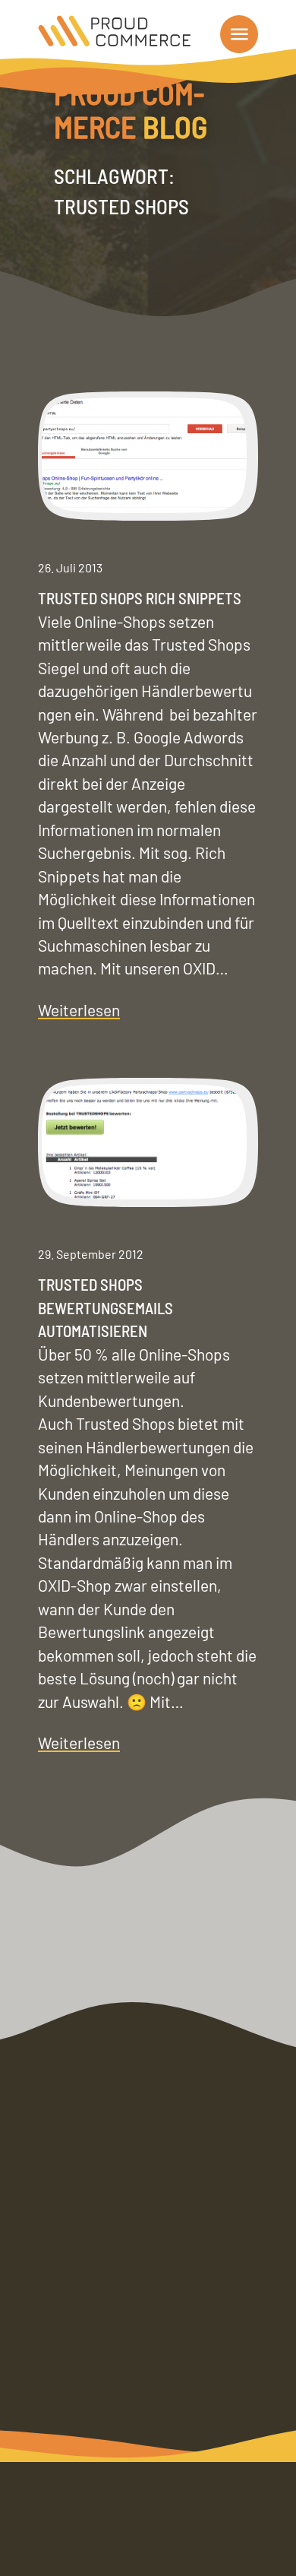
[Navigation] (239, 34)
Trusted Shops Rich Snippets (140, 598)
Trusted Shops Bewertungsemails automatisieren (105, 1307)
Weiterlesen (79, 1011)
